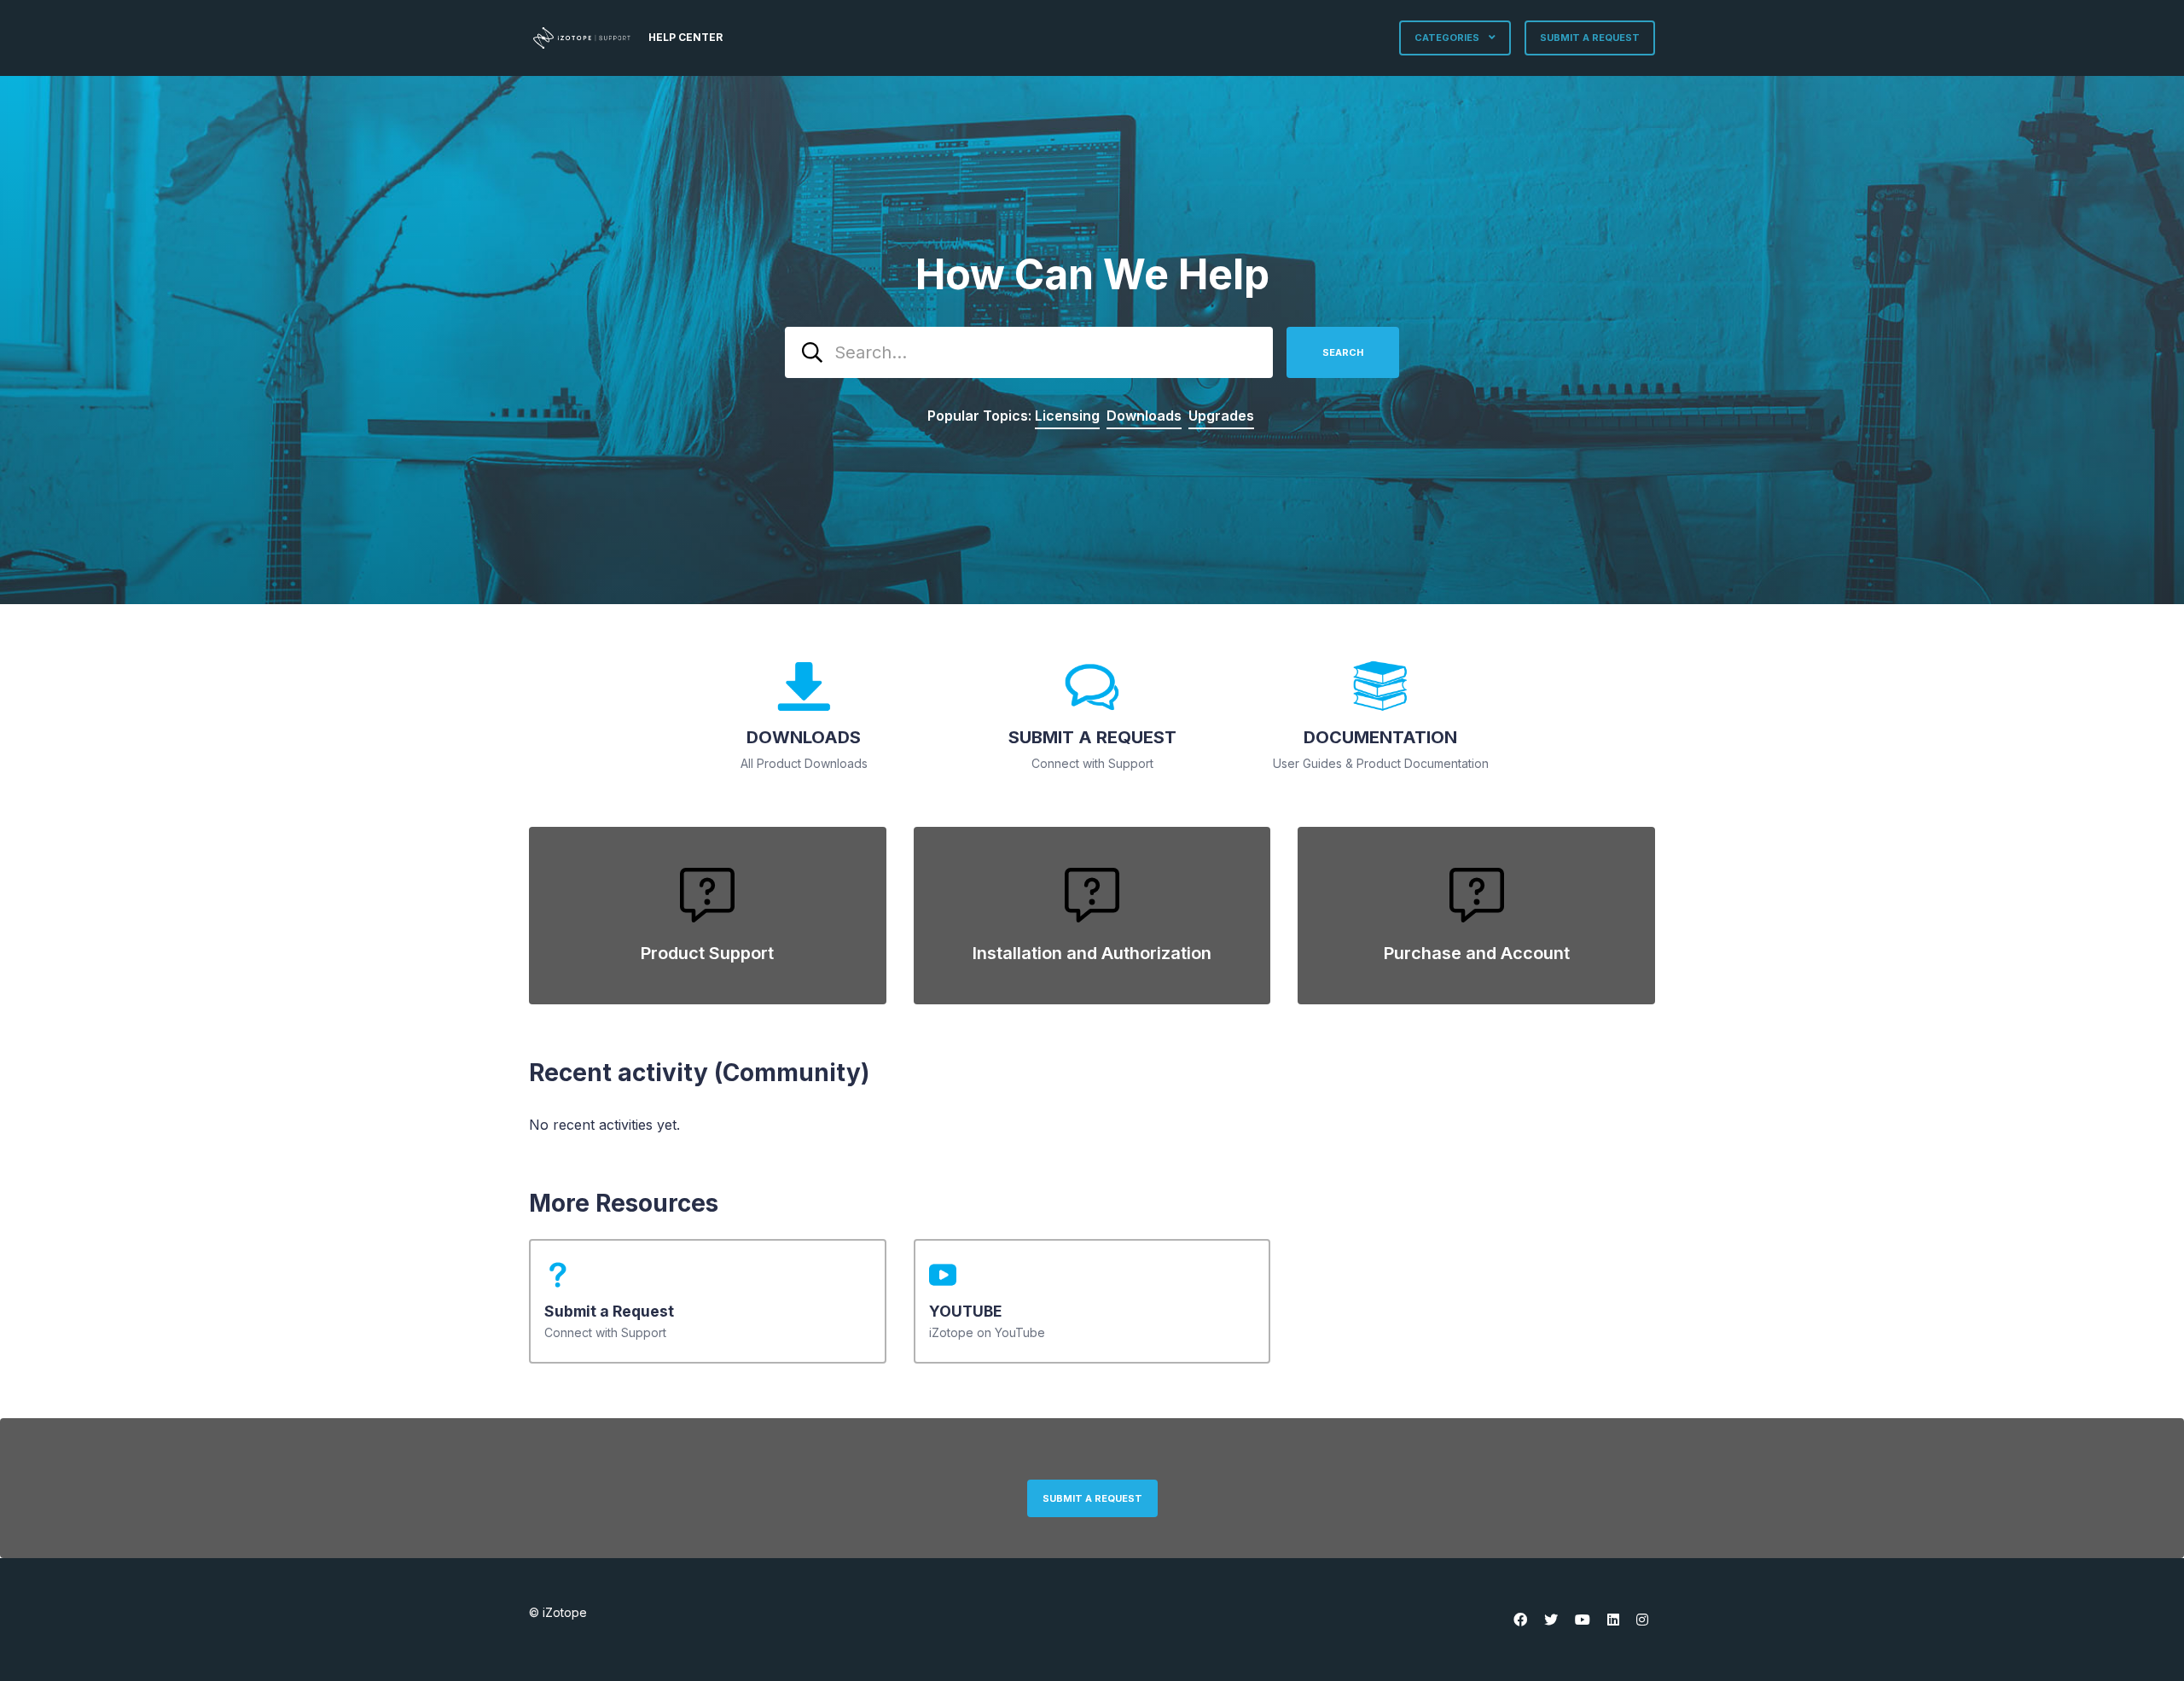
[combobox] (1029, 352)
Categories (1448, 38)
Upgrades (1221, 416)
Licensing (1067, 416)
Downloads (1144, 416)
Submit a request (1590, 38)
